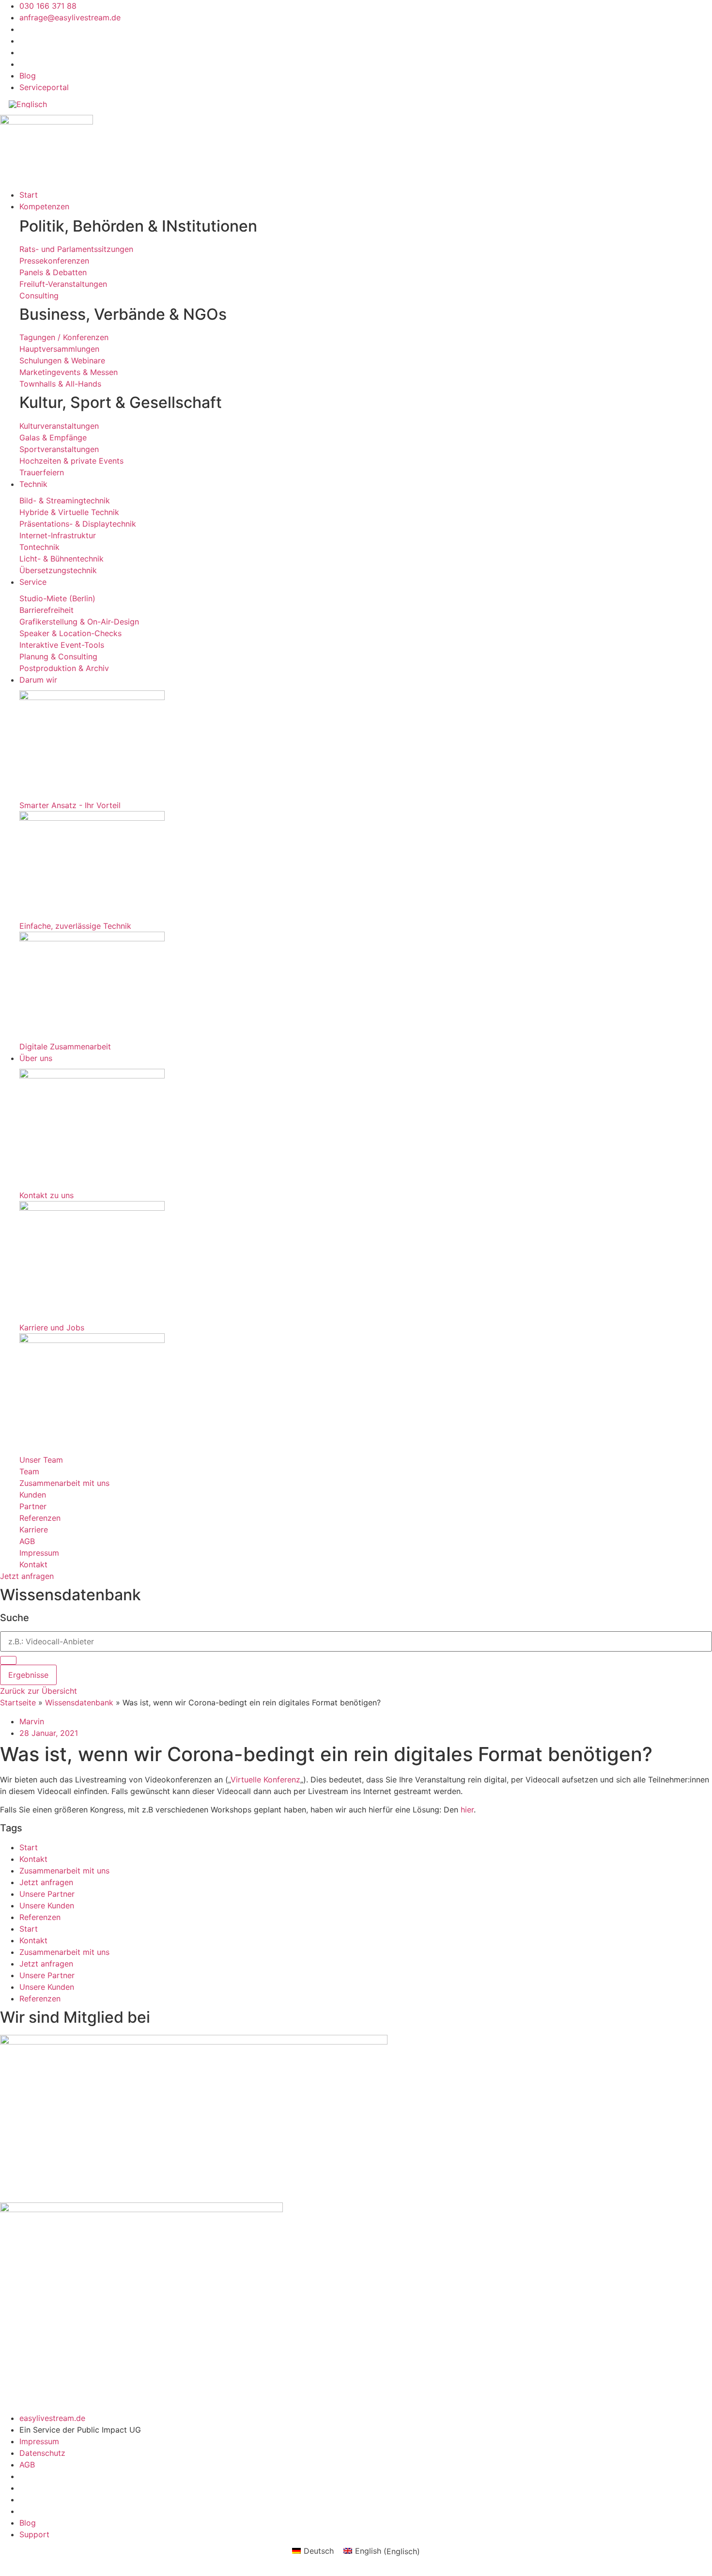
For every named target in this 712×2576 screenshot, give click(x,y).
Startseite (18, 1702)
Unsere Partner (47, 1894)
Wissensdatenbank (79, 1702)
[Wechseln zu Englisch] (28, 104)
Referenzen (40, 1917)
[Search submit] (8, 1660)
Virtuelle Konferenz (265, 1780)
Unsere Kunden (47, 1905)
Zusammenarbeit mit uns (64, 1871)
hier (467, 1810)
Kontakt (33, 1859)
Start (29, 1847)
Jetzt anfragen (46, 1882)
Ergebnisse (28, 1675)
